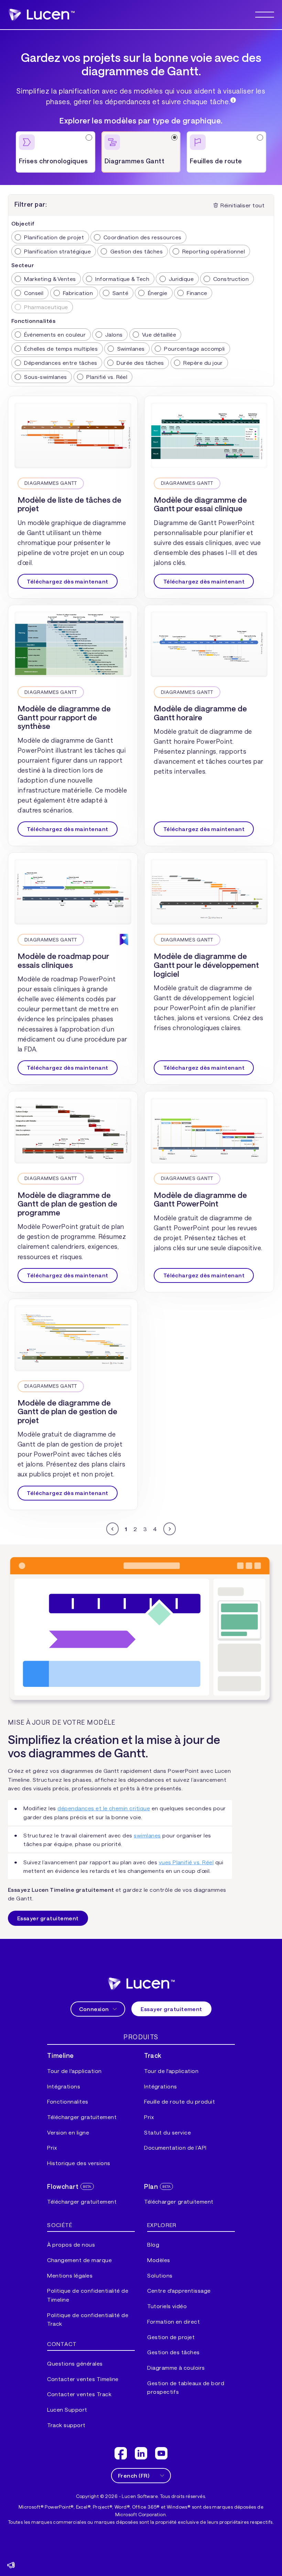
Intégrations (64, 2086)
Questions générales (75, 2363)
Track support (66, 2425)
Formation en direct (173, 2321)
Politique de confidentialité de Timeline (88, 2295)
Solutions (160, 2275)
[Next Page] (170, 1529)
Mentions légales (70, 2275)
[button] (265, 15)
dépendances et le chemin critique (104, 1808)
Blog (153, 2244)
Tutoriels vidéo (167, 2306)
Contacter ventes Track (79, 2394)
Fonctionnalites (68, 2101)
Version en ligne (68, 2132)
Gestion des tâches (173, 2352)
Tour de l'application (74, 2071)
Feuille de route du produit (180, 2101)
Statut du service (167, 2132)
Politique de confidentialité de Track (88, 2319)
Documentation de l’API (175, 2147)
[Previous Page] (112, 1529)
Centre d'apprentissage (179, 2290)
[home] (141, 1984)
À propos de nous (71, 2244)
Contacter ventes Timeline (83, 2379)
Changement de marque (79, 2260)
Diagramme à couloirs (176, 2367)
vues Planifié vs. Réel (186, 1862)
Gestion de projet (171, 2337)
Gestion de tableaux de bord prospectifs (186, 2387)
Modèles (159, 2260)
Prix (52, 2147)
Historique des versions (79, 2163)
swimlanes (147, 1835)
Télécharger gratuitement (82, 2117)
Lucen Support (67, 2409)
